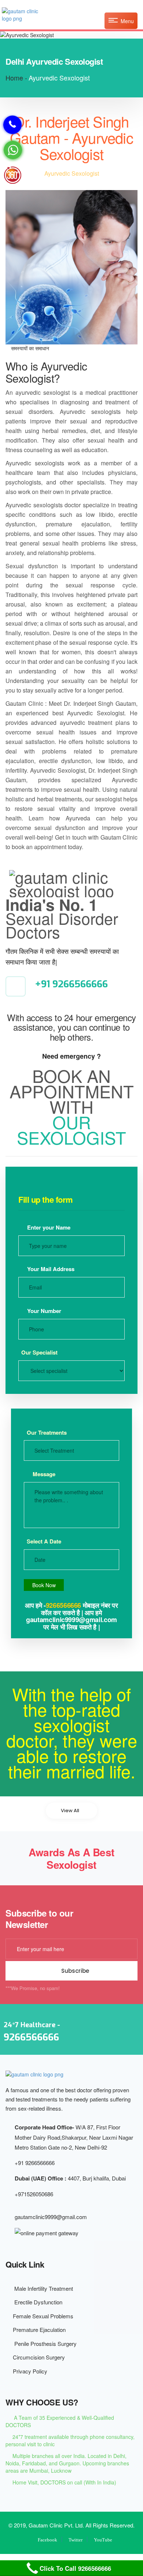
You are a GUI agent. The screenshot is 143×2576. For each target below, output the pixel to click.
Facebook (47, 2540)
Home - (16, 78)
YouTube (103, 2540)
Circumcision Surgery (37, 2357)
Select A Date (44, 1541)
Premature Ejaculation (38, 2330)
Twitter (76, 2540)
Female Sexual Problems (42, 2316)
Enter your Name (48, 1227)
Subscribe (74, 1971)
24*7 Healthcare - (32, 2032)
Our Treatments (47, 1433)
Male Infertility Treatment (41, 2288)
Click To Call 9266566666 (75, 2568)
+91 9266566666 (71, 984)
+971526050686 (34, 2194)
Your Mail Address (50, 1269)
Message (43, 1474)
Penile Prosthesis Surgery (43, 2344)
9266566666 (64, 1605)
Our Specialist (39, 1353)
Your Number (43, 1311)
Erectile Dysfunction (36, 2302)
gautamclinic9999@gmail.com (51, 2217)
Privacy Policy (29, 2371)
